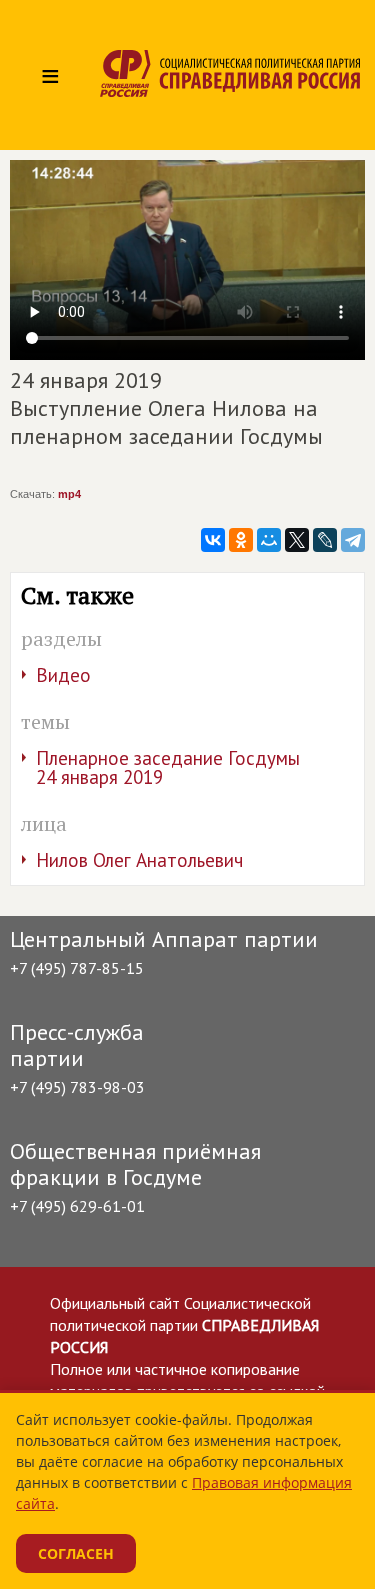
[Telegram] (353, 540)
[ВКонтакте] (213, 540)
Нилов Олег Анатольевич (139, 860)
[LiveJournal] (325, 540)
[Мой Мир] (269, 540)
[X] (297, 540)
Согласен (76, 1553)
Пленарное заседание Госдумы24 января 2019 (168, 767)
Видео (63, 675)
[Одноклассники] (241, 540)
